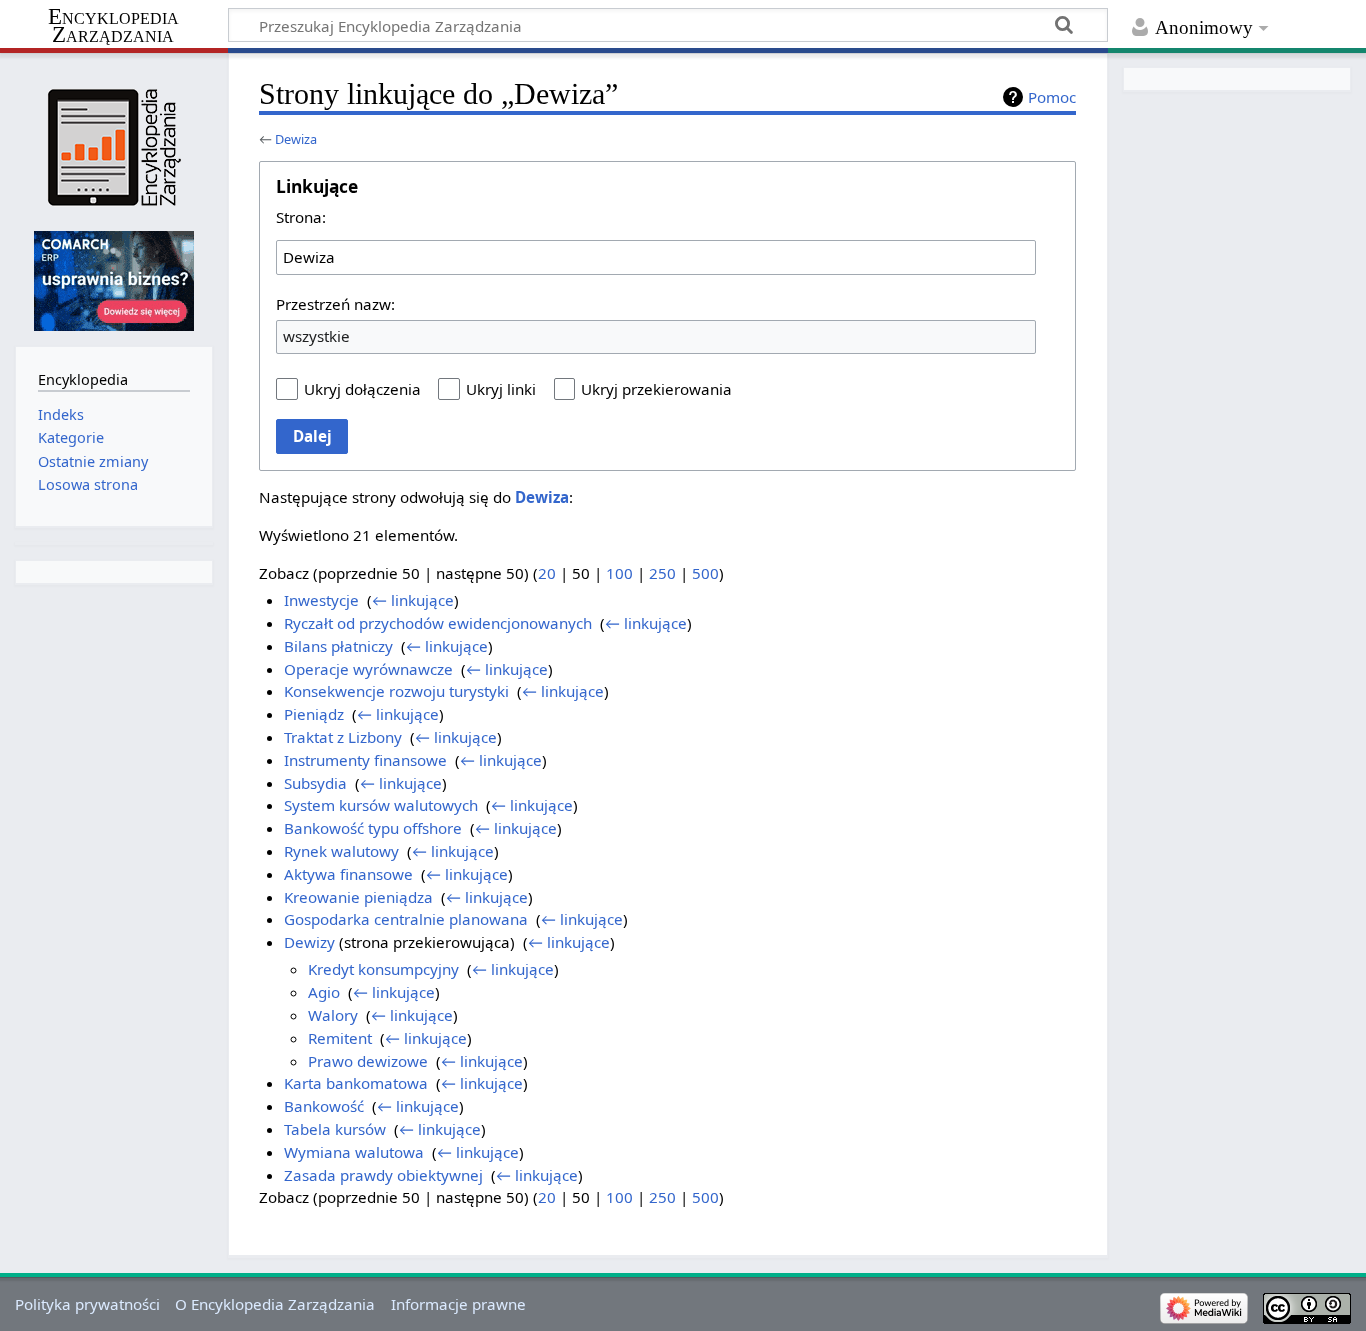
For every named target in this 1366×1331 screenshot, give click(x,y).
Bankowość (324, 1106)
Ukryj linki (501, 389)
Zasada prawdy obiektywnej (383, 1175)
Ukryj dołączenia (362, 389)
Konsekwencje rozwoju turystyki (396, 691)
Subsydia (315, 783)
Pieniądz (314, 714)
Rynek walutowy (341, 851)
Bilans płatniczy (338, 646)
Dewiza (296, 139)
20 (547, 573)
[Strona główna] (113, 147)
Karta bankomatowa (356, 1083)
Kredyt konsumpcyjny (383, 969)
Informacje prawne (458, 1304)
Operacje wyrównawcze (368, 669)
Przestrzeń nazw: (335, 304)
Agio (324, 992)
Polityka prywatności (87, 1304)
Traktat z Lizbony (343, 737)
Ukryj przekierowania (656, 389)
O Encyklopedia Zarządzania (275, 1304)
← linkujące (413, 600)
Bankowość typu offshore (373, 828)
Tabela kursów (335, 1129)
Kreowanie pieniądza (358, 897)
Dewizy (309, 942)
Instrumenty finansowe (365, 760)
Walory (333, 1015)
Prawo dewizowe (368, 1061)
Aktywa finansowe (348, 874)
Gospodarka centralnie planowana (406, 919)
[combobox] (656, 257)
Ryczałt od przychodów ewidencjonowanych (438, 623)
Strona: (301, 217)
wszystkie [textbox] (316, 336)
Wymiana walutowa (354, 1152)
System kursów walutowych (381, 805)
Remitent (340, 1038)
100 (619, 573)
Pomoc (1052, 97)
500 (705, 573)
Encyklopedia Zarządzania (113, 26)
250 (662, 573)
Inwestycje (321, 600)
